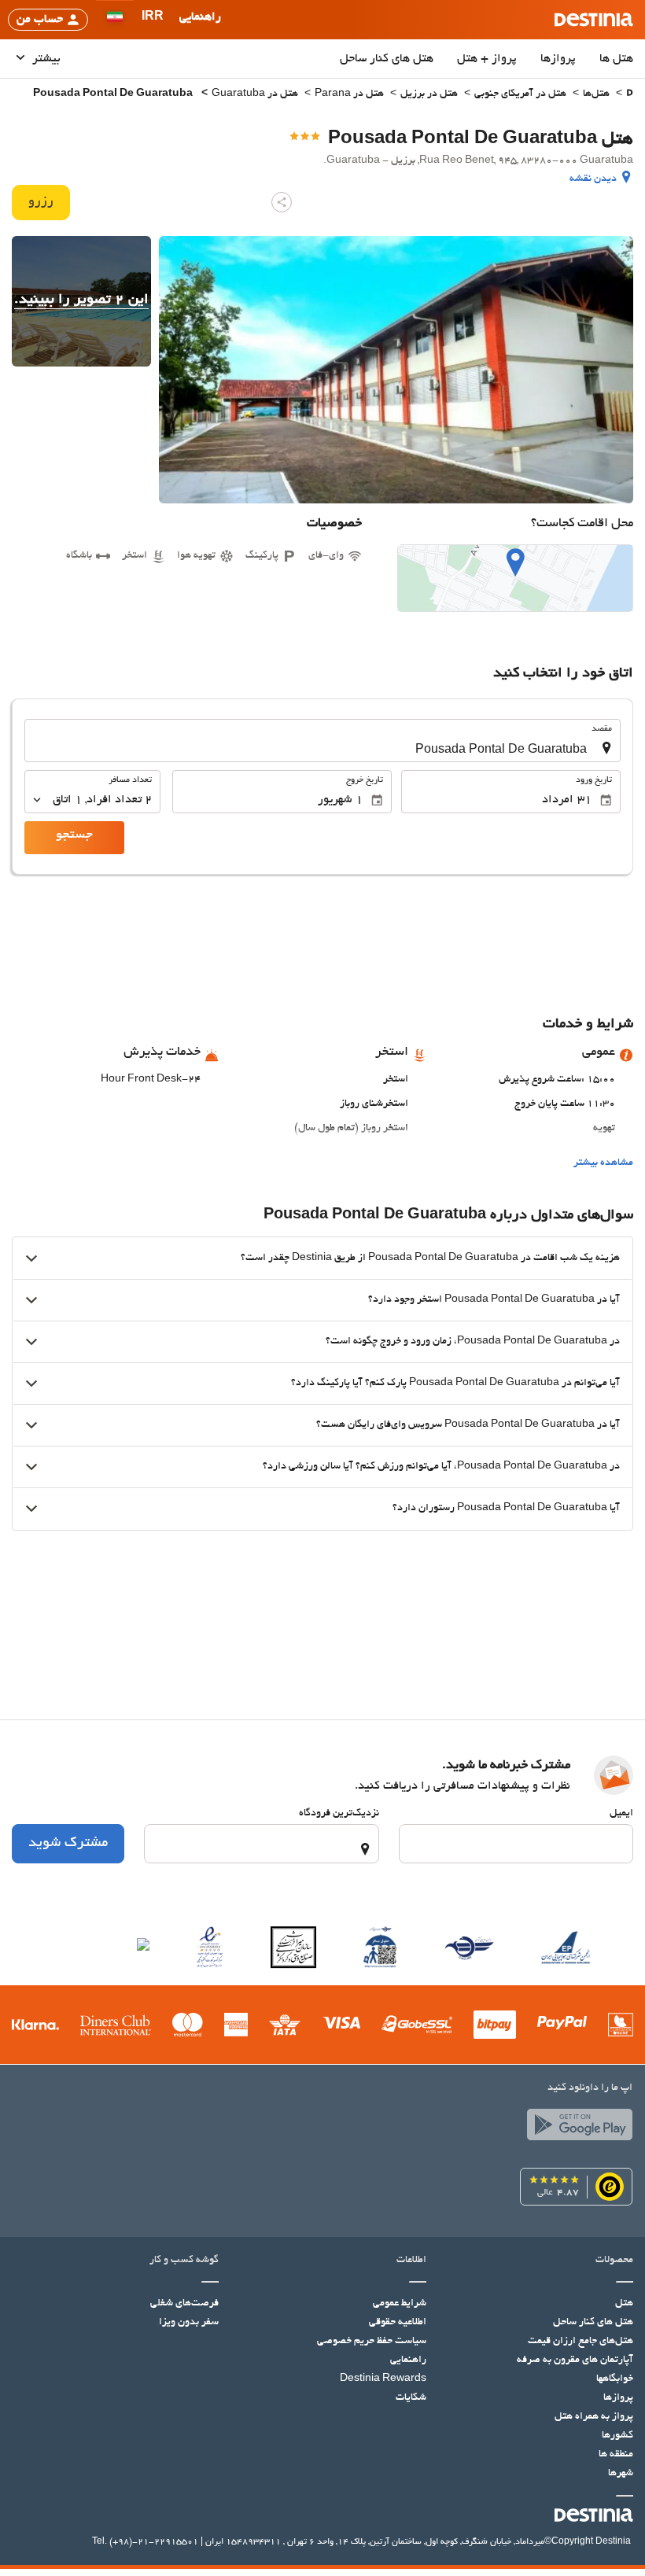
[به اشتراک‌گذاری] (282, 202)
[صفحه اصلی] (630, 95)
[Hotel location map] (515, 578)
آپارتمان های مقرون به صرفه (575, 2360)
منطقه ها (616, 2455)
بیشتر (45, 59)
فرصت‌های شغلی (184, 2304)
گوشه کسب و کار (184, 2261)
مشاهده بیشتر (603, 1163)
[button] (153, 20)
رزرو (41, 202)
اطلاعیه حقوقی (398, 2323)
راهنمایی (408, 2360)
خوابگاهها (615, 2379)
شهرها (621, 2474)
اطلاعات (411, 2261)
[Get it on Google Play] (576, 2128)
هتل (624, 2304)
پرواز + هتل (487, 59)
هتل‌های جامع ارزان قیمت (580, 2342)
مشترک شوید (68, 1844)
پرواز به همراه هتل (594, 2417)
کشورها (617, 2436)
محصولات (614, 2261)
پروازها (558, 59)
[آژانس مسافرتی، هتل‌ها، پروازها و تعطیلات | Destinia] (594, 20)
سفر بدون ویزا (189, 2323)
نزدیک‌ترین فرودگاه (339, 1814)
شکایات (411, 2398)
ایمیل (621, 1814)
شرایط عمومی (400, 2304)
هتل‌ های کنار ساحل (387, 59)
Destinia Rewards (383, 2379)
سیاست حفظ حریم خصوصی (372, 2342)
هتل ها (616, 59)
